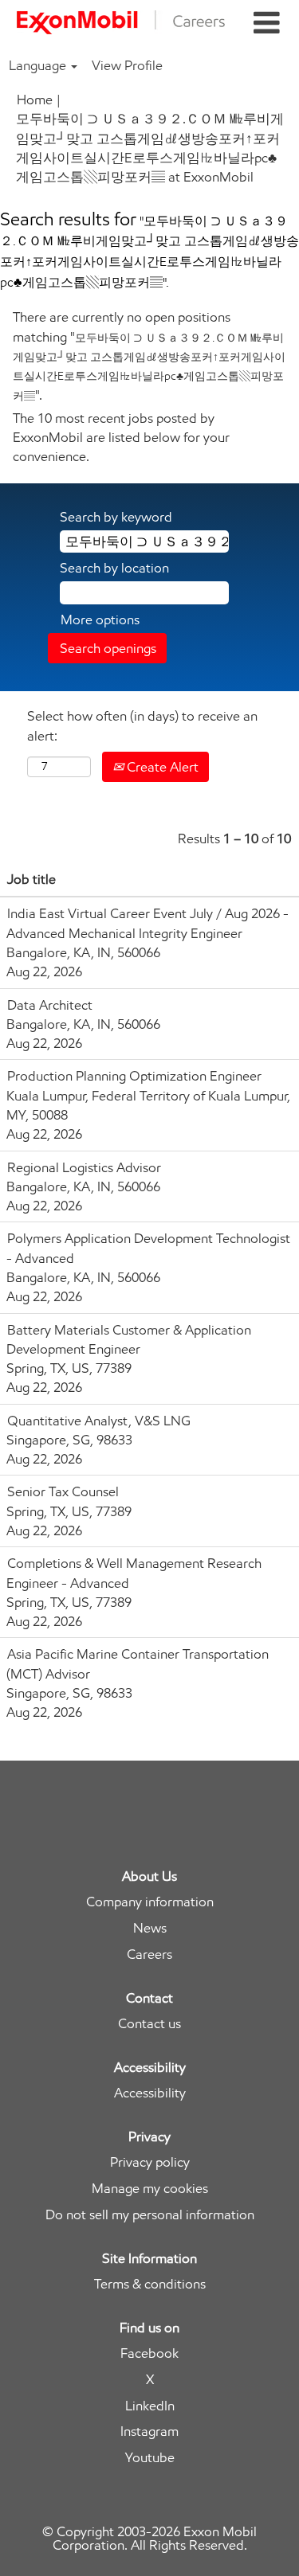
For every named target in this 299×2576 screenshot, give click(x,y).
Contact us (149, 2024)
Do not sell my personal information (150, 2215)
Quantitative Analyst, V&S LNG (99, 1421)
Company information (150, 1902)
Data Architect (50, 1005)
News (150, 1928)
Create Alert (161, 767)
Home (35, 100)
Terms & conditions (150, 2284)
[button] (266, 23)
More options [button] (100, 620)
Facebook (149, 2353)
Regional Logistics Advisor (84, 1167)
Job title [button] (31, 879)
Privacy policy (150, 2162)
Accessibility (150, 2093)
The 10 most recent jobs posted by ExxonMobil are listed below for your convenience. (121, 438)
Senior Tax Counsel (63, 1491)
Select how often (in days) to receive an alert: (142, 725)
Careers (149, 1954)
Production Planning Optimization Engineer (134, 1076)
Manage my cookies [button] (150, 2189)
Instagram (149, 2431)
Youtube (150, 2458)
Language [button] (39, 65)
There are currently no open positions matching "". (149, 356)
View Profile (127, 65)
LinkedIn (150, 2406)
